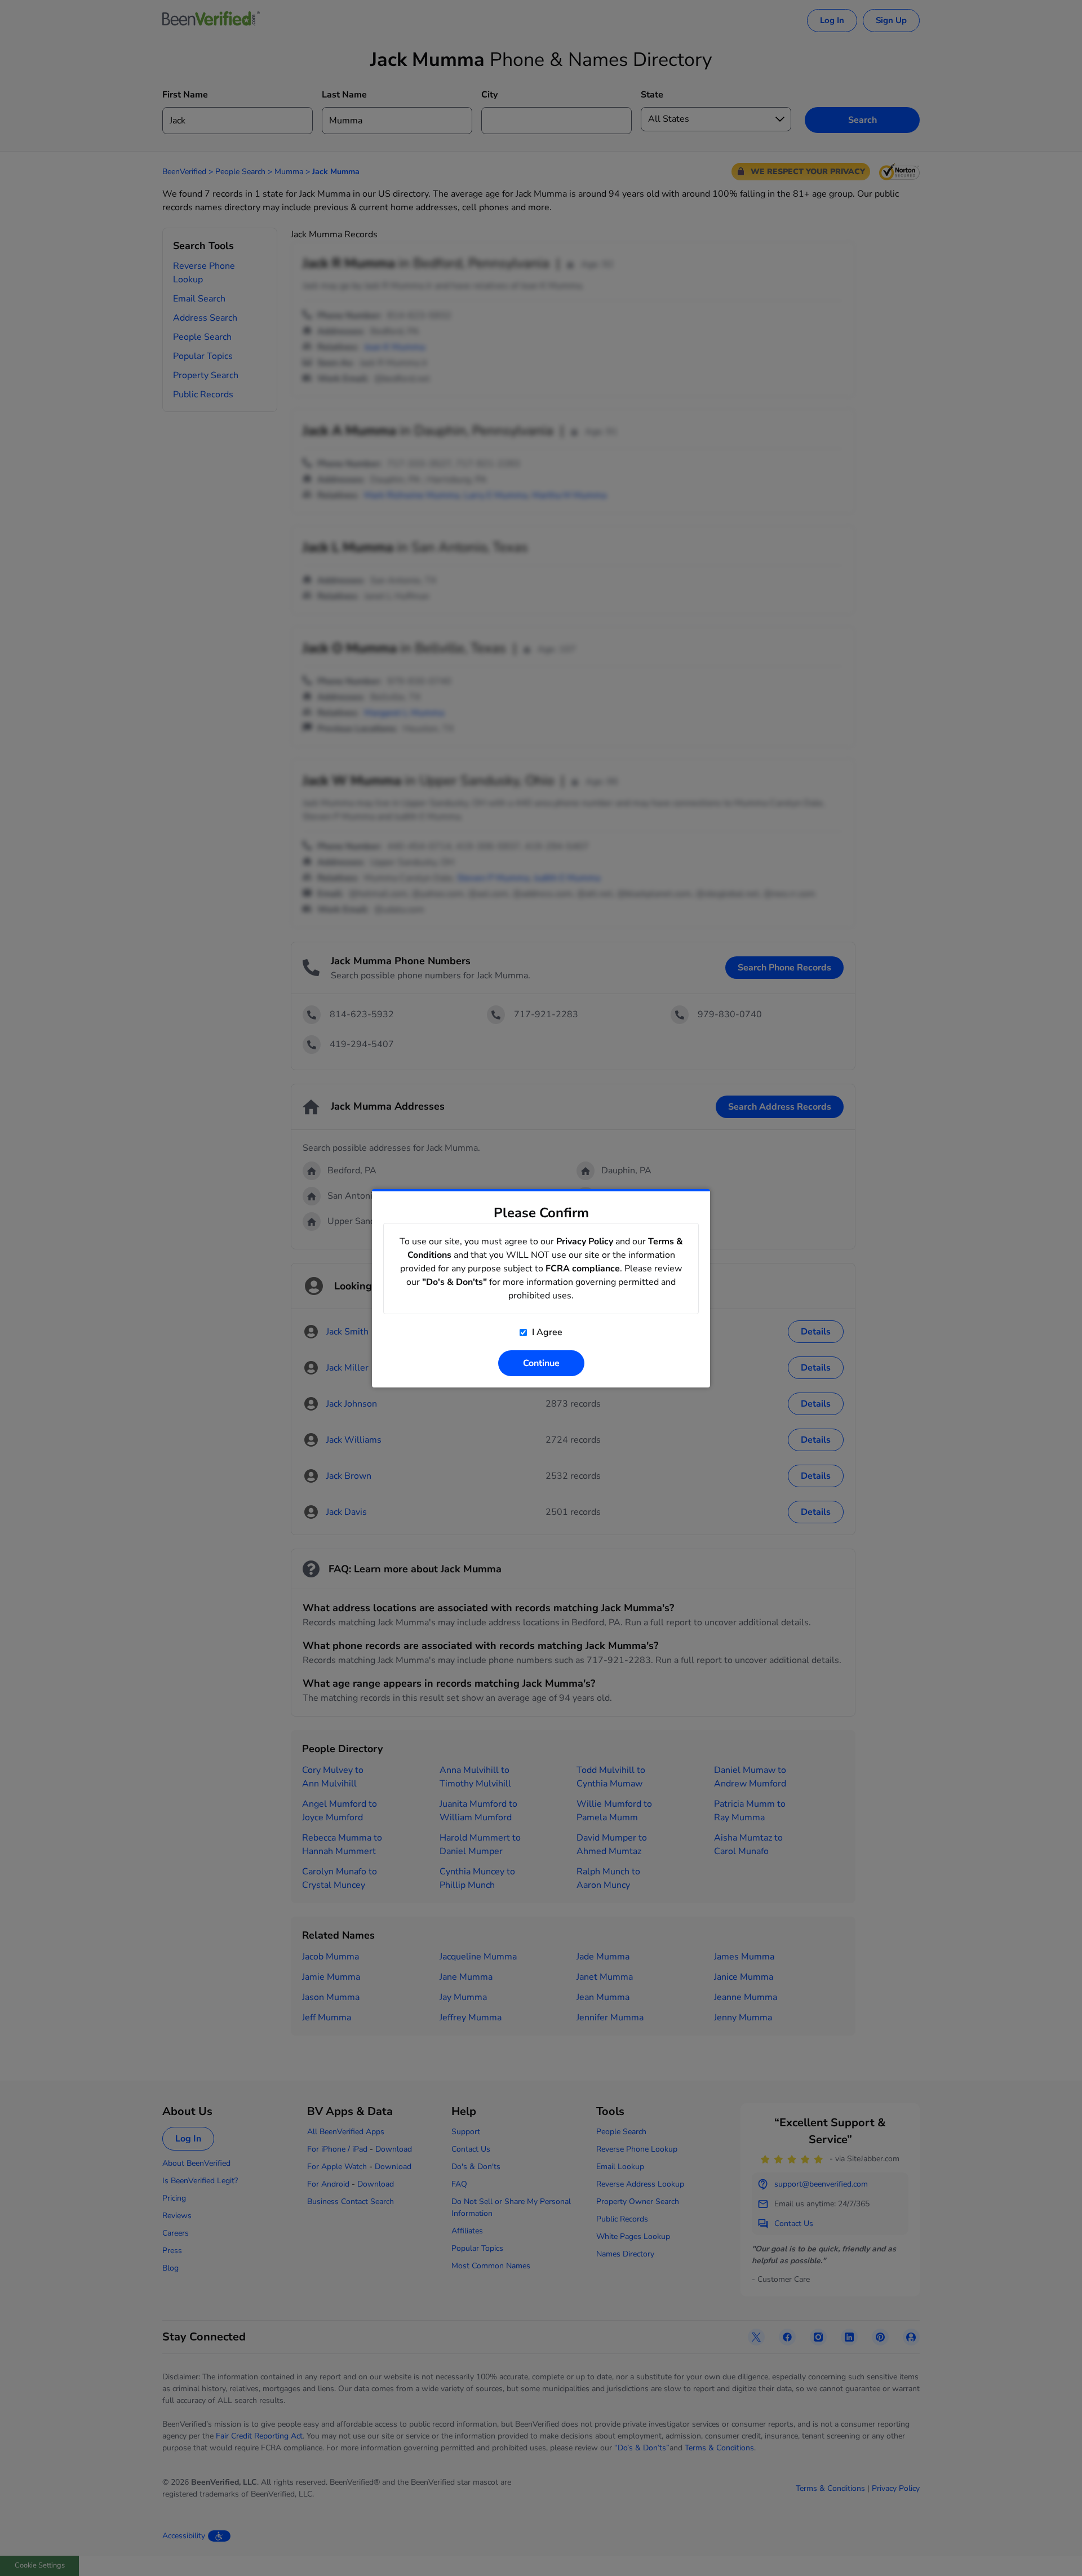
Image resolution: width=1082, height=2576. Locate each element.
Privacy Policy (585, 1242)
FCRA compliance (583, 1269)
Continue (541, 1363)
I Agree (546, 1332)
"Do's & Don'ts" (454, 1282)
